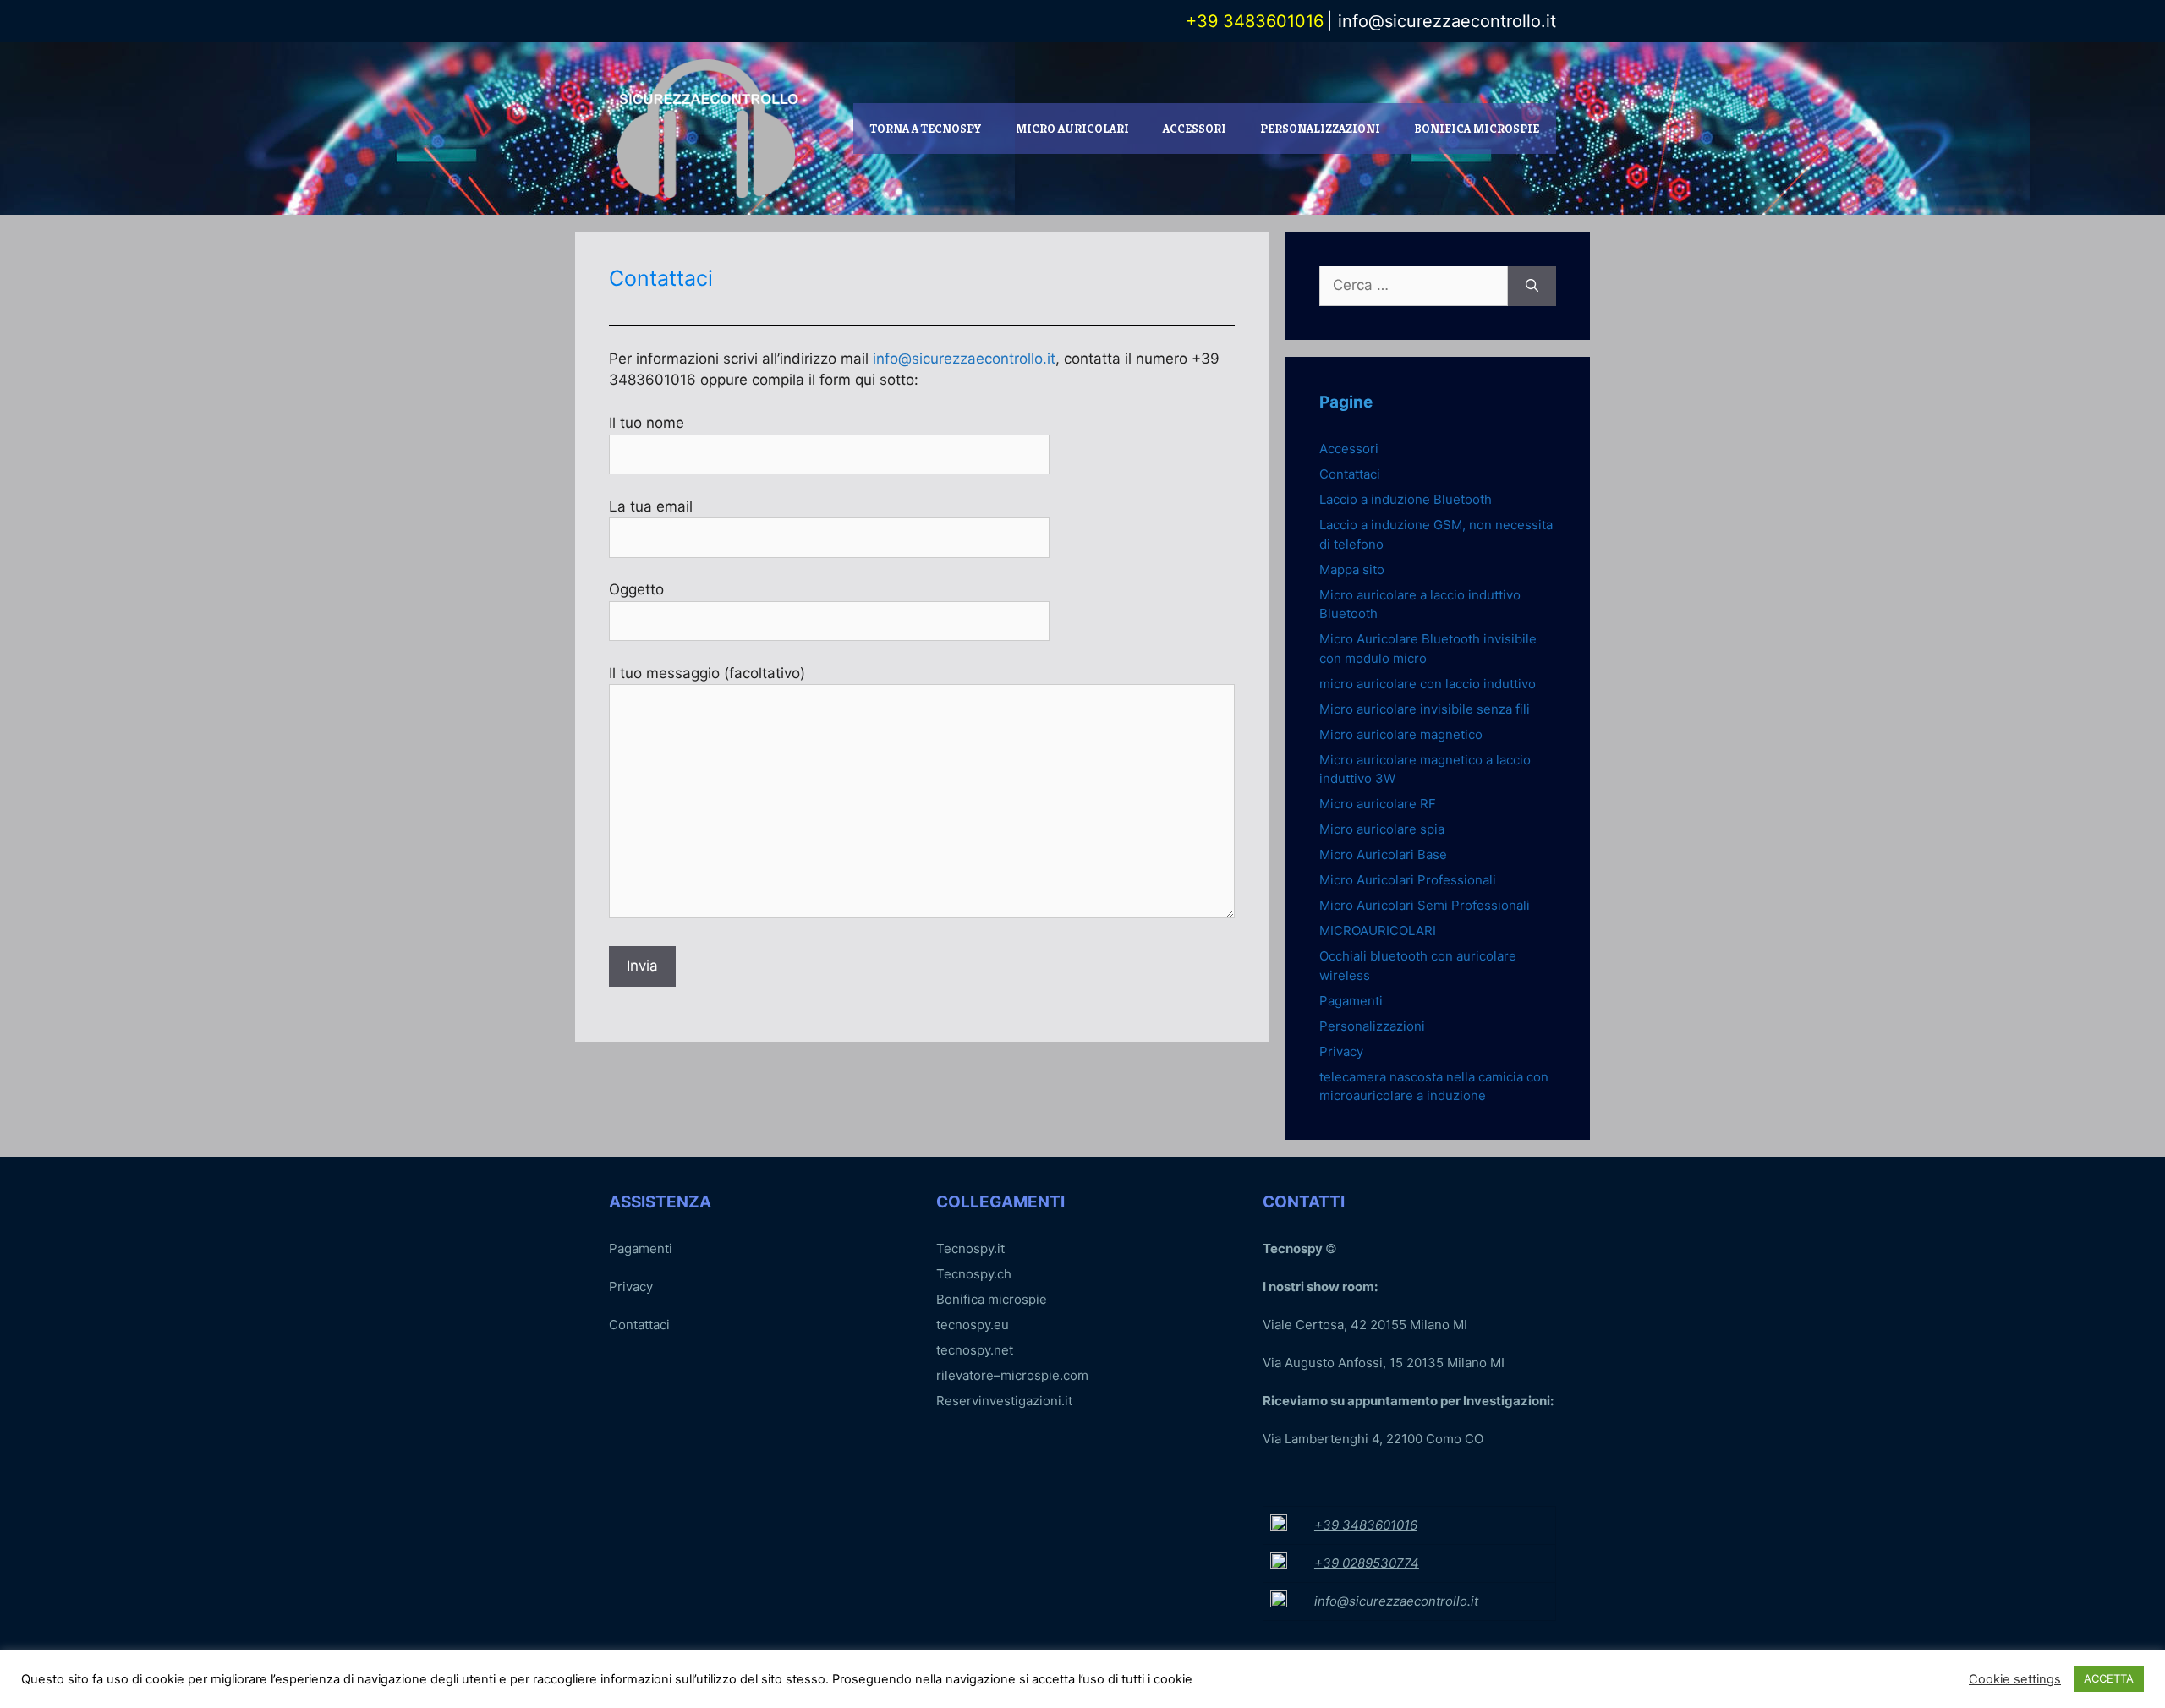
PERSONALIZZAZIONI (1320, 129)
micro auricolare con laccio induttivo (1428, 684)
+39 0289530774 (1367, 1563)
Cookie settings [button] (2015, 1679)
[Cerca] (1532, 286)
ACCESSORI (1195, 129)
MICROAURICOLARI (1378, 931)
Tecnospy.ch (974, 1274)
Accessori (1349, 449)
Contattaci (1350, 474)
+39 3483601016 (1366, 1525)
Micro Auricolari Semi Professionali (1425, 905)
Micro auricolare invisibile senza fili (1425, 709)
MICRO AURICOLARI (1072, 129)
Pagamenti (1351, 1001)
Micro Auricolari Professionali (1408, 880)
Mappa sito (1352, 569)
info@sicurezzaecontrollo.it (1444, 21)
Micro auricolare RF (1378, 804)
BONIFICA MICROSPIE (1477, 129)
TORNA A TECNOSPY (926, 129)
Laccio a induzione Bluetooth (1406, 499)
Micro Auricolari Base (1383, 854)
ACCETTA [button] (2109, 1678)
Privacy (1341, 1051)
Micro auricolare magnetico (1401, 734)
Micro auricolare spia (1382, 829)
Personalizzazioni (1372, 1026)
